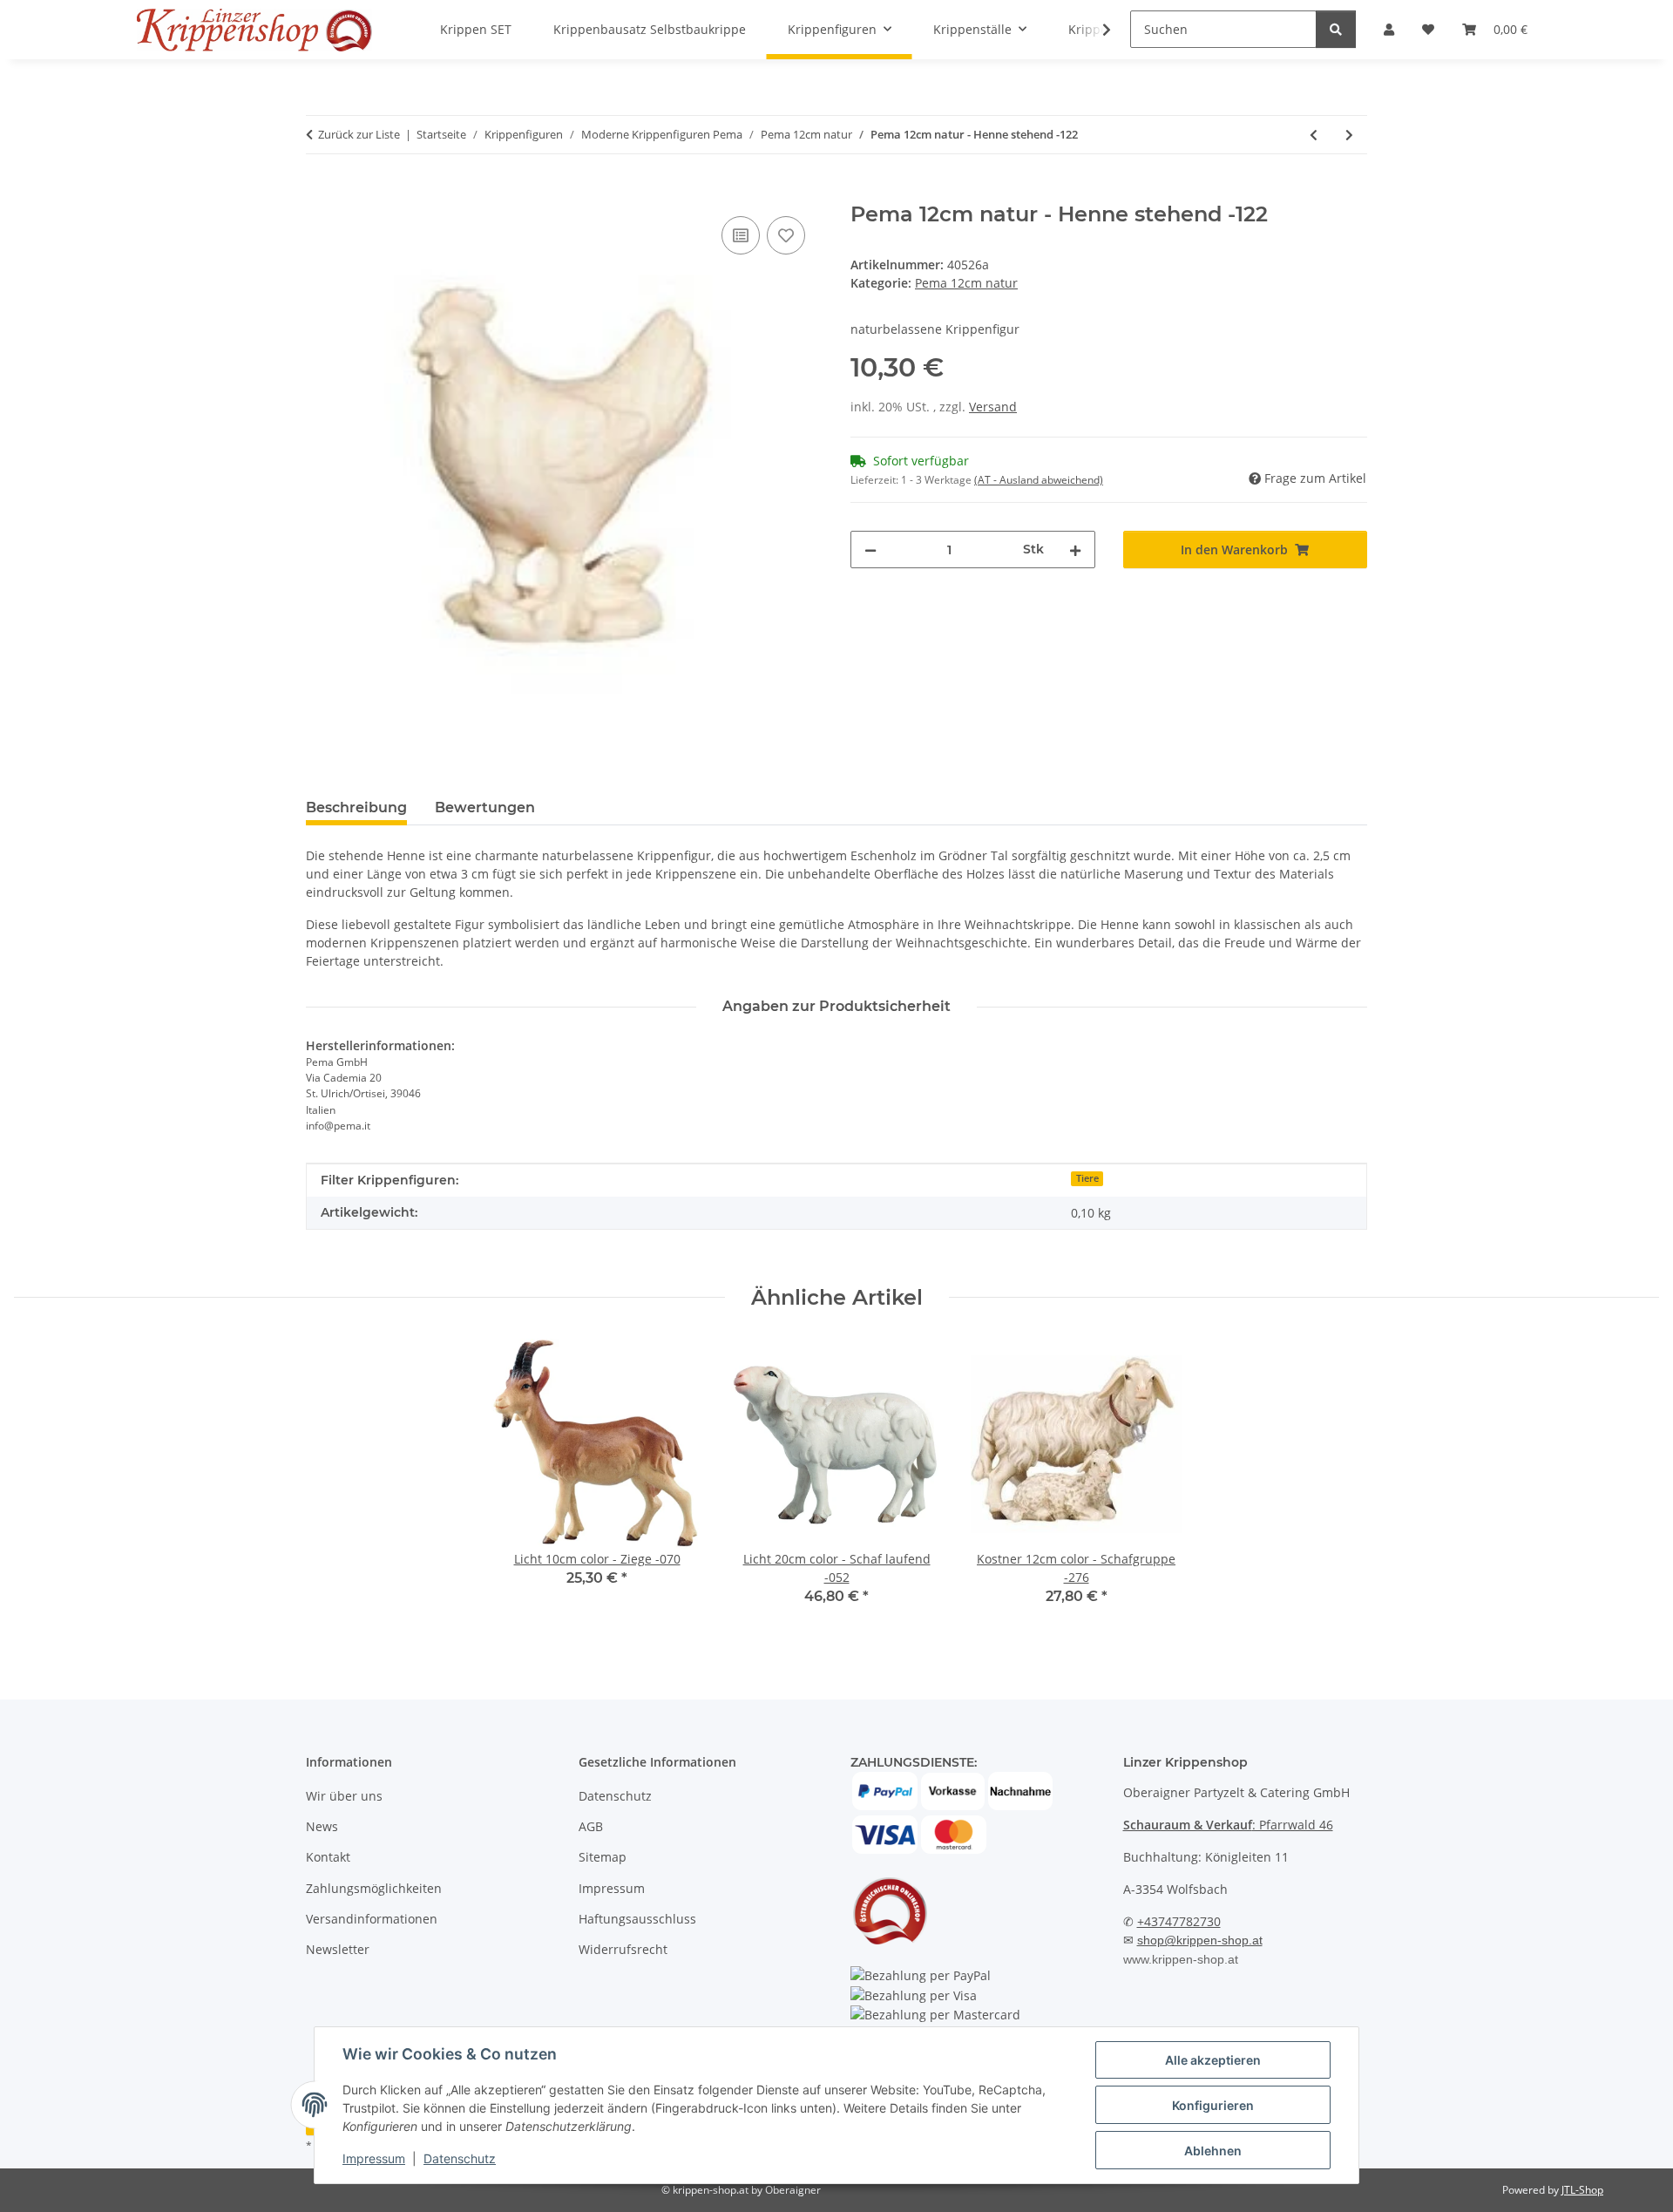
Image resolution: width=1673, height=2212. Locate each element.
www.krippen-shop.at (1181, 1959)
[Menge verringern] (870, 550)
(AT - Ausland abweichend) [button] (1039, 480)
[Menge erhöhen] (1075, 550)
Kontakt (328, 1857)
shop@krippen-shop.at (1200, 1940)
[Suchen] (1336, 29)
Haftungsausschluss (637, 1919)
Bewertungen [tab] (485, 807)
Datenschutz (460, 2158)
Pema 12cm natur (966, 283)
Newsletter (338, 1949)
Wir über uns (344, 1796)
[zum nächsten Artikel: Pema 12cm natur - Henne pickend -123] (1349, 135)
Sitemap (603, 1857)
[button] (1095, 30)
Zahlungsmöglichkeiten (374, 1888)
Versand (993, 407)
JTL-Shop (1582, 2190)
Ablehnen (1213, 2151)
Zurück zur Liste (359, 134)
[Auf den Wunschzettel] (786, 235)
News (322, 1826)
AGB (591, 1826)
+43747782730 (1179, 1921)
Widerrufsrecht (623, 1949)
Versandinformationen (372, 1919)
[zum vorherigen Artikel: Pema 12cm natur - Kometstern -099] (1314, 135)
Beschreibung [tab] (356, 807)
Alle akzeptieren (1213, 2060)
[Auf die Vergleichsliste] (741, 235)
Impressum (374, 2158)
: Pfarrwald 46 (1228, 1825)
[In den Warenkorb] (320, 193)
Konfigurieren (1213, 2105)
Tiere (1087, 1178)
